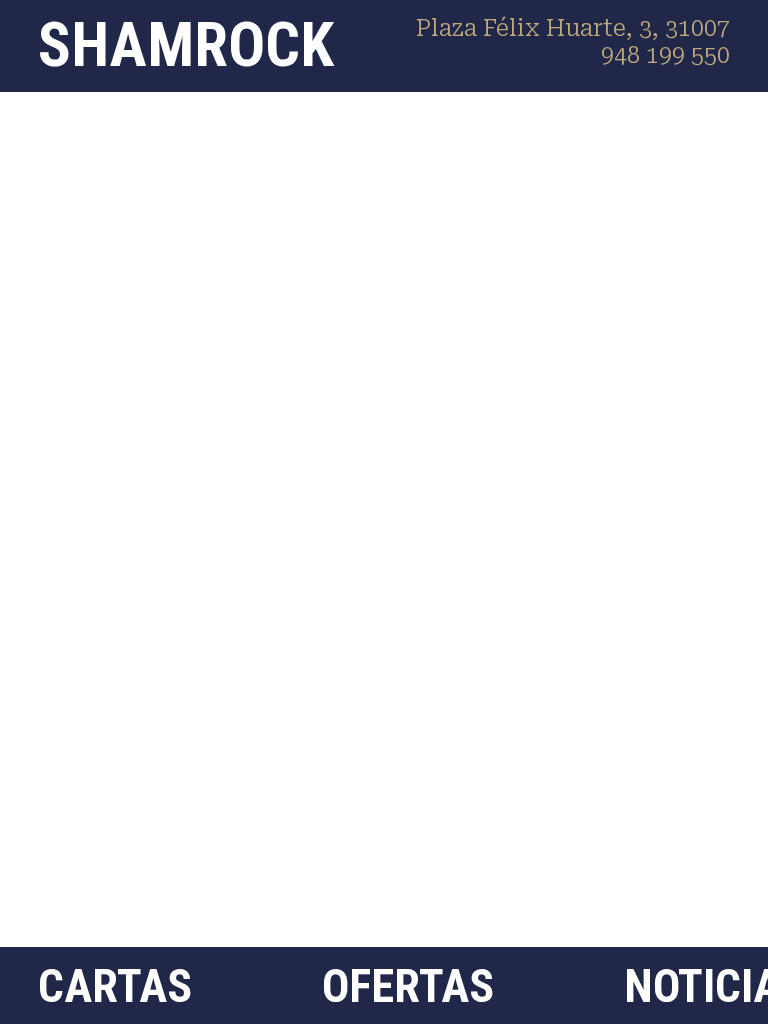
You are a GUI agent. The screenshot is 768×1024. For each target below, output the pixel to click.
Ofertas (408, 986)
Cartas (115, 986)
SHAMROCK (186, 45)
